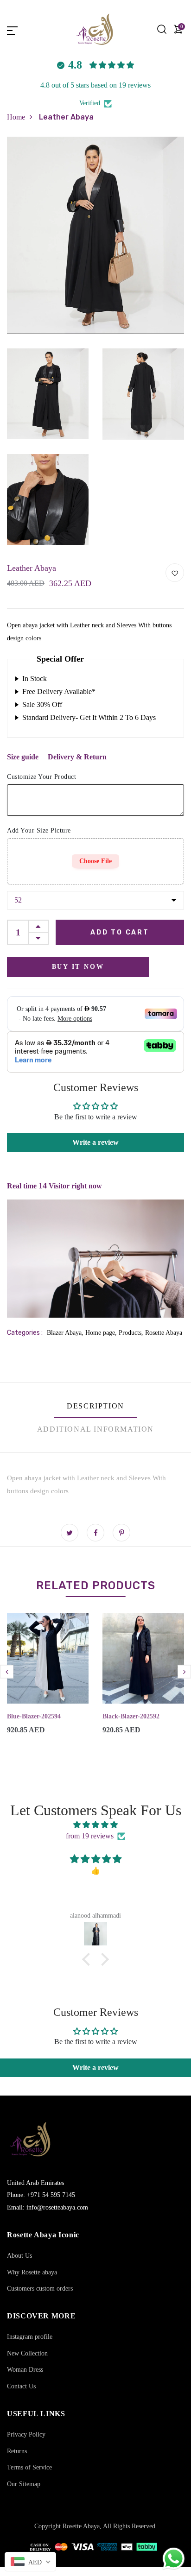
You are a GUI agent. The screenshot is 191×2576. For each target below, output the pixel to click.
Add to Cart (120, 932)
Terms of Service (29, 2467)
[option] (48, 1681)
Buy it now (78, 967)
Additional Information (95, 1429)
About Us (19, 2256)
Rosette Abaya (164, 1333)
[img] (95, 1825)
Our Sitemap (24, 2484)
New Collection (27, 2353)
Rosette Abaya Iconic (43, 2235)
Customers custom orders (40, 2289)
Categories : (25, 1333)
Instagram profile (30, 2337)
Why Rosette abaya (32, 2272)
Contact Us (21, 2386)
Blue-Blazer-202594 (34, 1716)
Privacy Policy (26, 2434)
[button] (89, 1959)
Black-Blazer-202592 (131, 1716)
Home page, (102, 1333)
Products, (132, 1333)
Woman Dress (25, 2370)
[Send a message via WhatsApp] (174, 2559)
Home (16, 117)
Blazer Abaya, (66, 1333)
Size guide (23, 757)
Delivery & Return (77, 757)
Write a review (95, 1142)
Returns (17, 2451)
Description (95, 1406)
